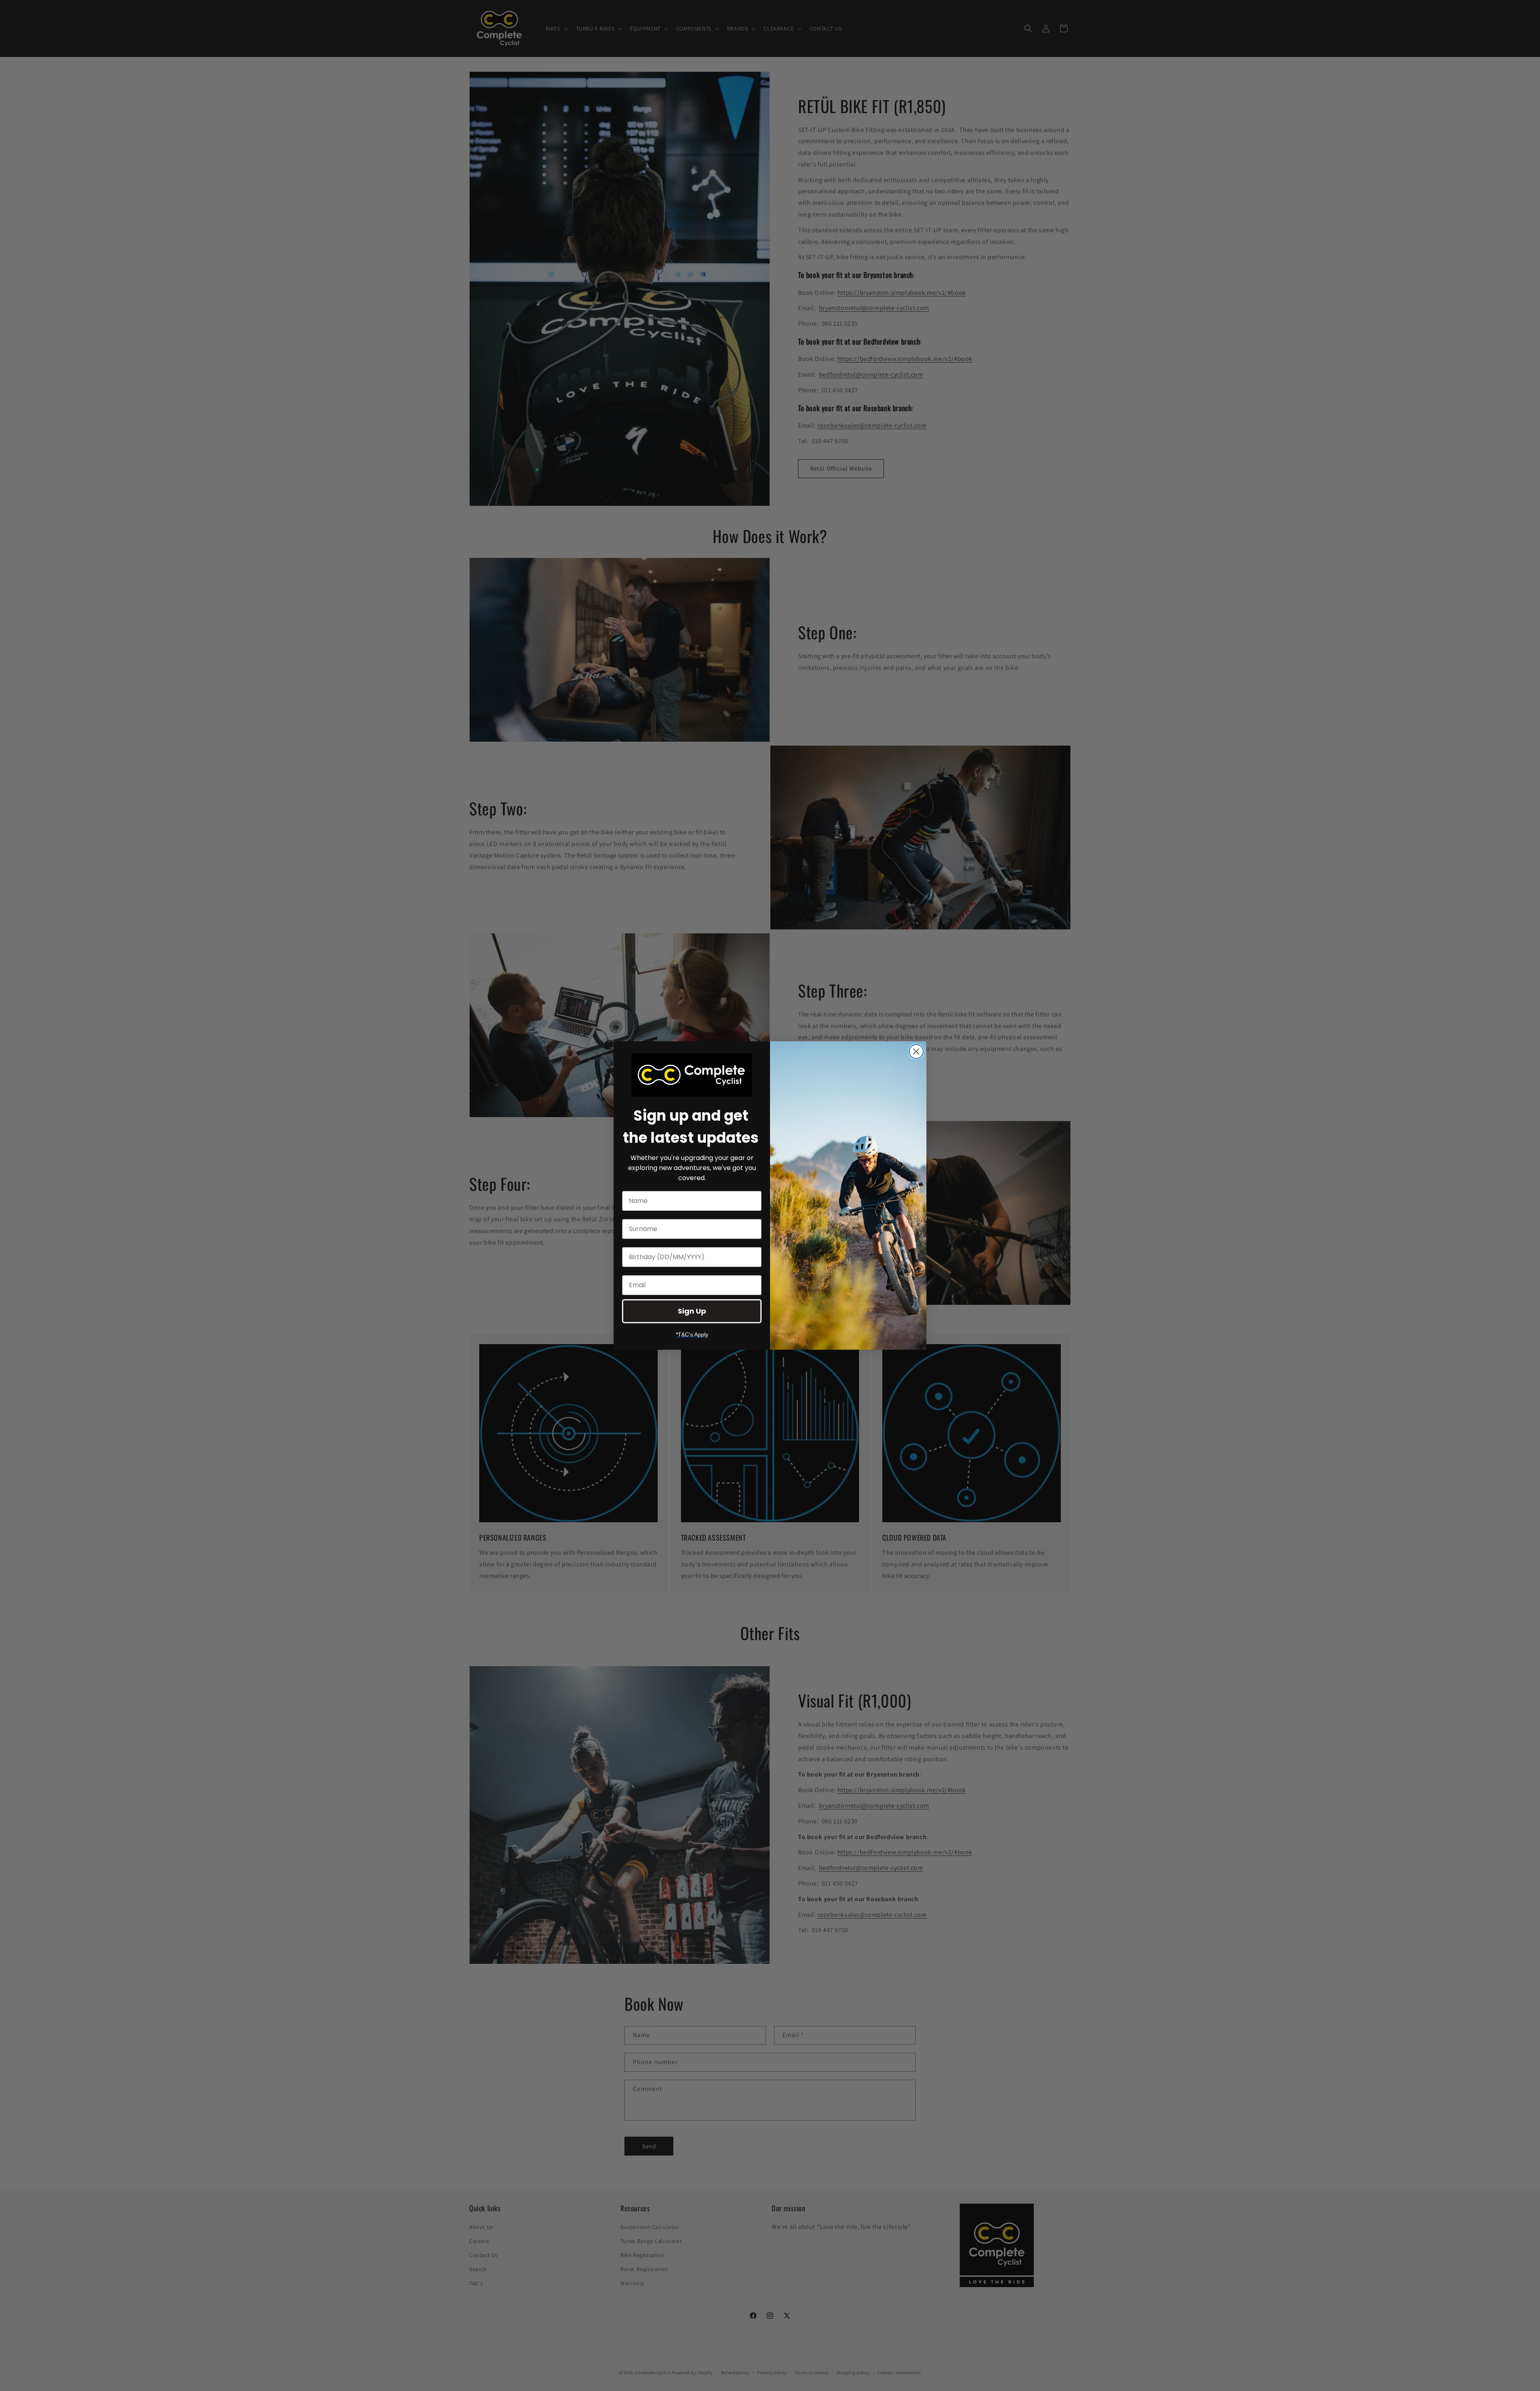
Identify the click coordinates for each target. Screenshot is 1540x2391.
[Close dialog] (916, 1052)
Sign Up (692, 1311)
